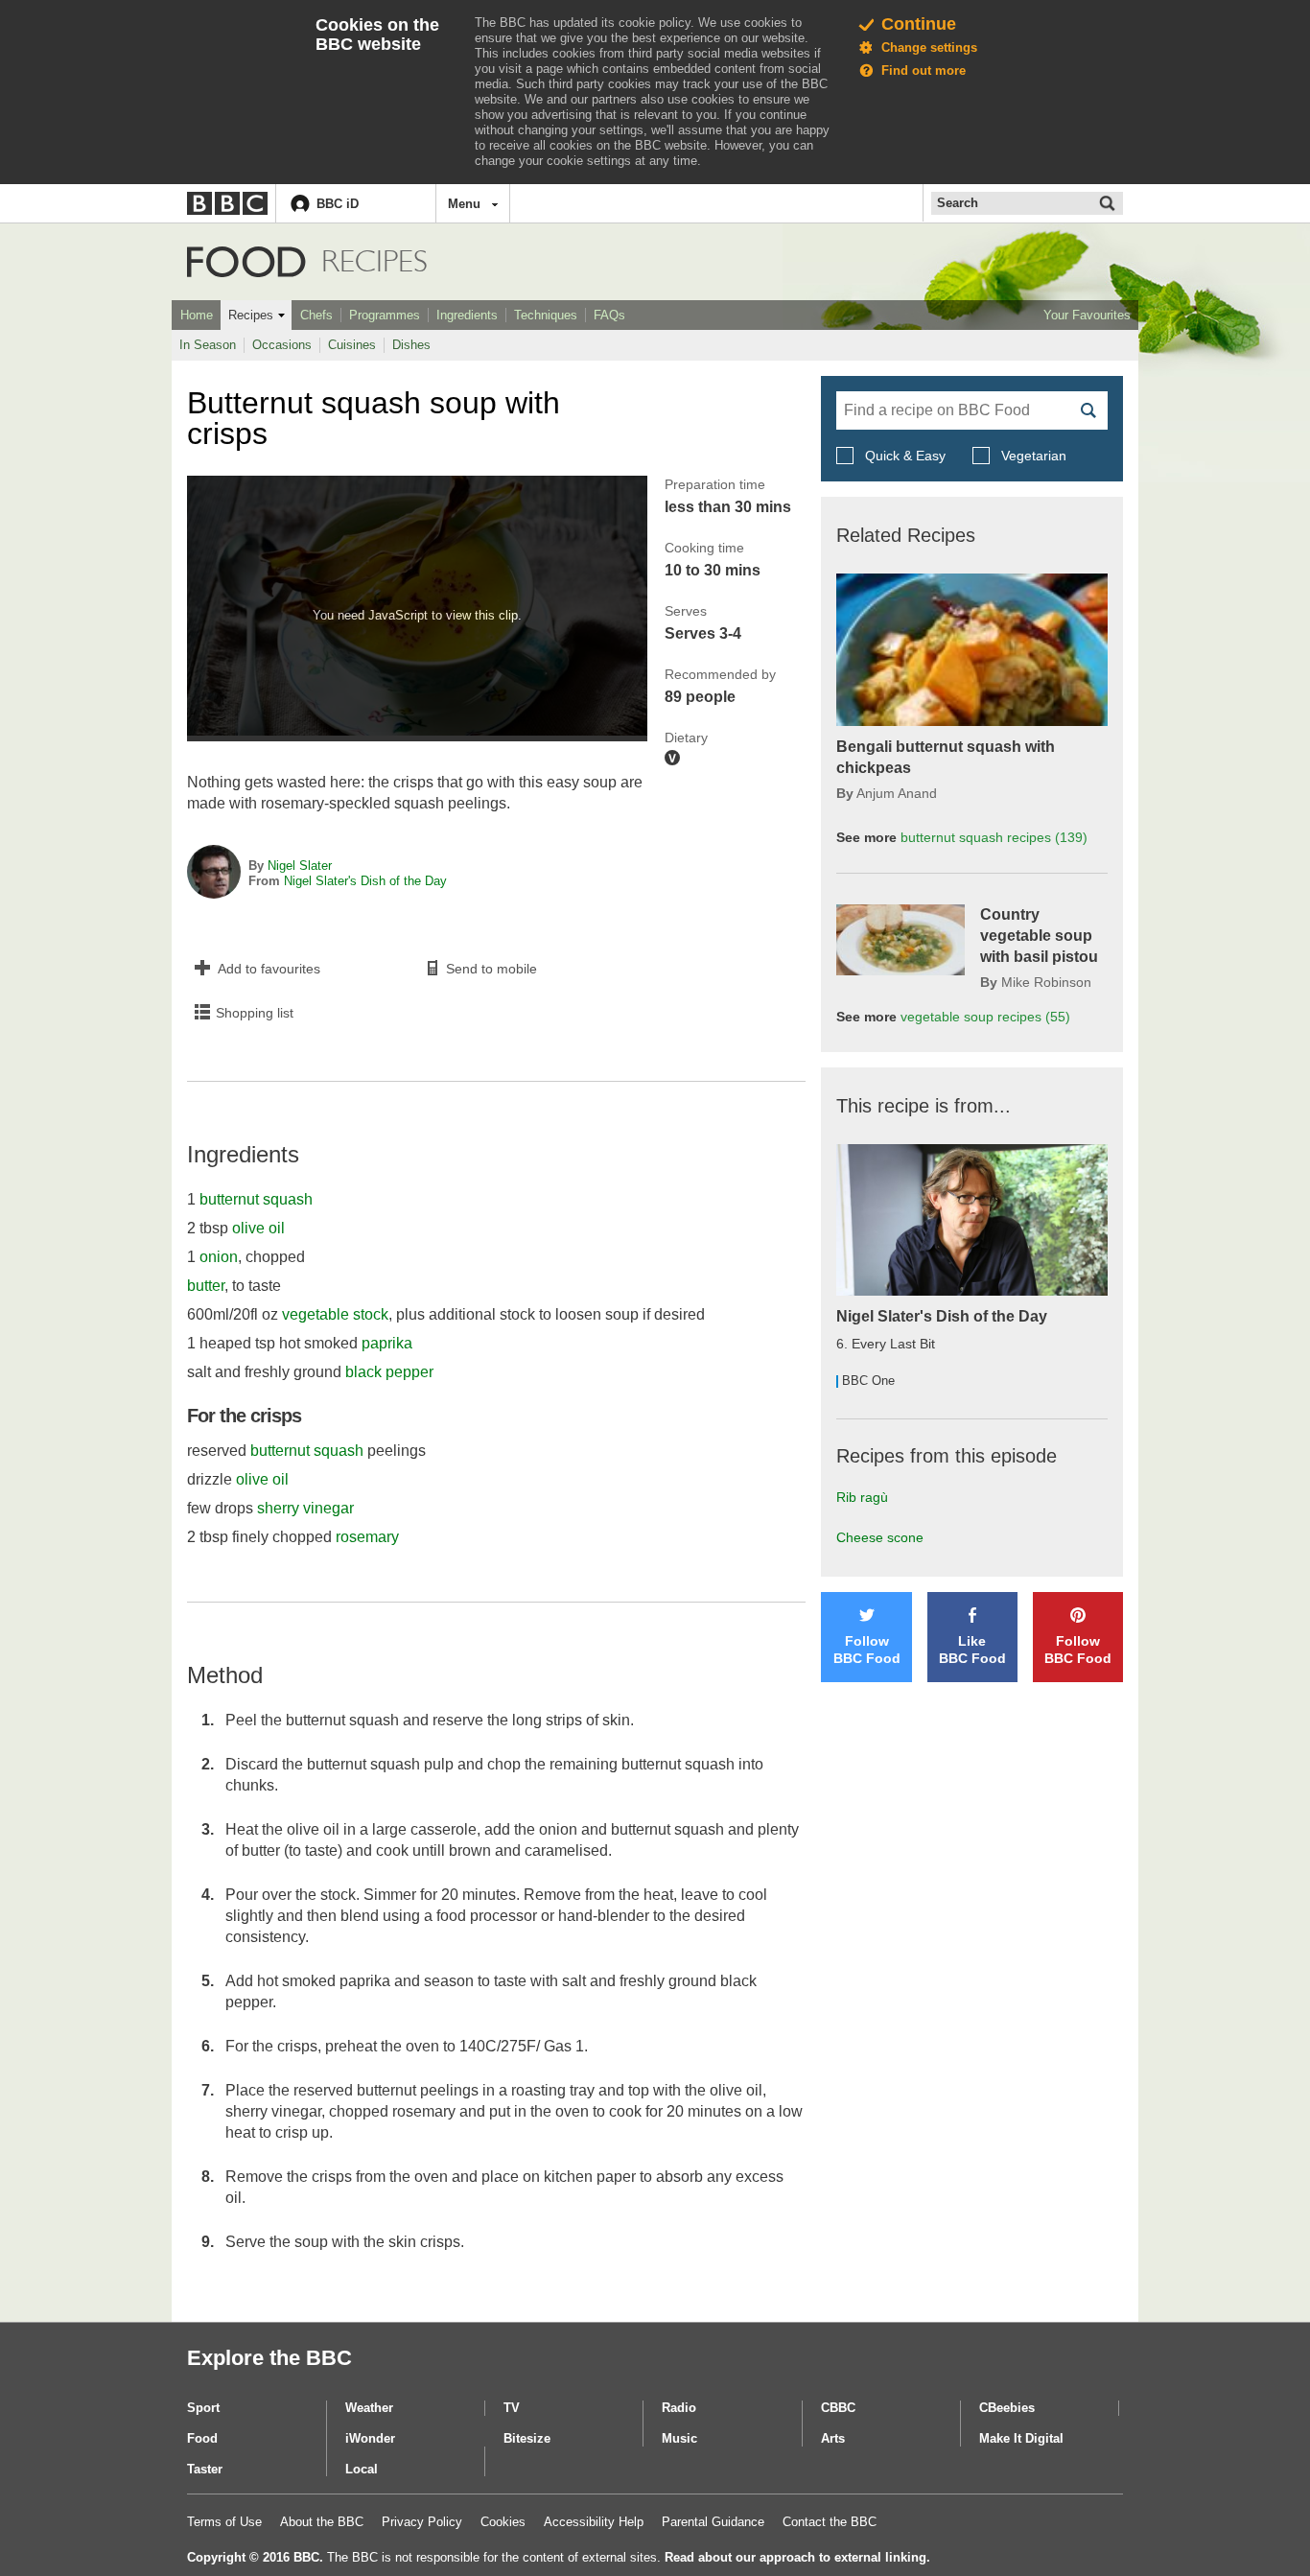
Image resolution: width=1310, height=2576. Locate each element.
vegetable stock (335, 1314)
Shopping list (255, 1013)
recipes (994, 837)
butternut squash (256, 1199)
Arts (833, 2438)
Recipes (251, 315)
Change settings (929, 47)
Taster (205, 2469)
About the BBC (322, 2522)
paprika (387, 1343)
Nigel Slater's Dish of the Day (365, 881)
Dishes (411, 345)
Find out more (924, 70)
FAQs (609, 315)
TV (512, 2408)
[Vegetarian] (672, 758)
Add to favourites (269, 969)
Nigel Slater (300, 866)
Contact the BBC (830, 2522)
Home (197, 315)
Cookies (503, 2522)
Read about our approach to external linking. (797, 2557)
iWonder (370, 2438)
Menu (464, 204)
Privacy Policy (422, 2522)
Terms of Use (224, 2522)
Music (679, 2438)
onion (219, 1257)
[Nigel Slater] (214, 874)
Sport (203, 2408)
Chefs (316, 315)
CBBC (838, 2408)
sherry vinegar (305, 1508)
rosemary (367, 1537)
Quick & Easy (905, 456)
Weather (369, 2408)
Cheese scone (880, 1537)
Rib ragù (862, 1497)
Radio (679, 2408)
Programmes (385, 315)
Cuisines (352, 345)
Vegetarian (1032, 456)
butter (206, 1286)
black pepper (389, 1372)
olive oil (258, 1228)
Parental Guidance (713, 2522)
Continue (919, 24)
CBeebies (1007, 2408)
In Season (208, 345)
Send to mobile (491, 969)
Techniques (546, 315)
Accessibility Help (594, 2522)
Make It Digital (1021, 2438)
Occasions (282, 345)
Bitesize (527, 2438)
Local (362, 2469)
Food (246, 262)
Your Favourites (1087, 315)
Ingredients (467, 315)
